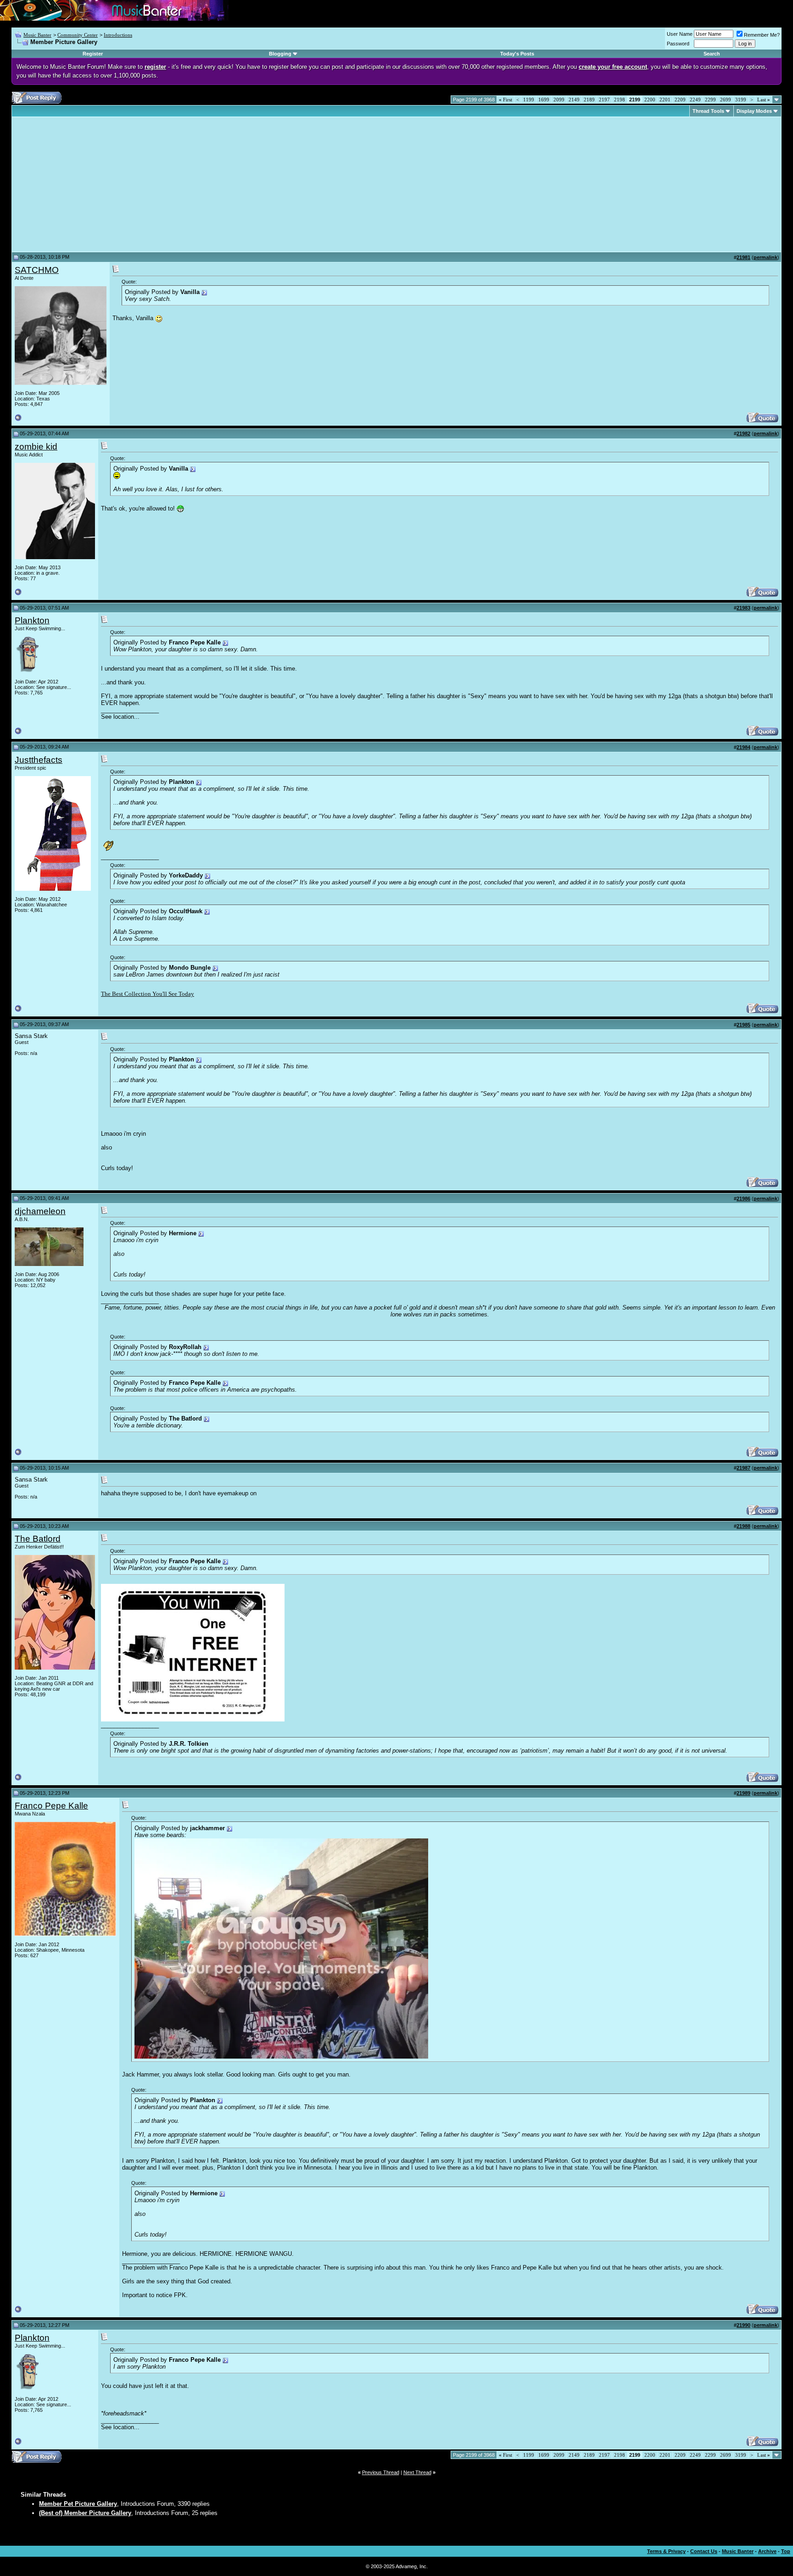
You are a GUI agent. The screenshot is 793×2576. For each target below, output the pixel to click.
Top (786, 2551)
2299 (710, 100)
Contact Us (704, 2551)
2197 (604, 100)
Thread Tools (708, 111)
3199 (741, 100)
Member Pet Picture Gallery (78, 2504)
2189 (589, 100)
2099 (559, 100)
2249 (695, 100)
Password (678, 44)
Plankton (32, 620)
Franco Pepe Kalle (51, 1806)
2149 (574, 100)
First (505, 100)
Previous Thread (381, 2472)
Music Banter (37, 35)
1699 (544, 100)
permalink (765, 257)
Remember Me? (762, 35)
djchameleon (40, 1211)
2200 (650, 100)
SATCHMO (37, 270)
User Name (680, 34)
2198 (620, 100)
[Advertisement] (92, 184)
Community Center (78, 35)
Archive (767, 2551)
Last (764, 100)
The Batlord (38, 1539)
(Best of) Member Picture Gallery (85, 2513)
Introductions (118, 35)
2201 (665, 100)
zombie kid (36, 447)
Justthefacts (39, 760)
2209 (680, 100)
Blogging (280, 54)
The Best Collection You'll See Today (148, 994)
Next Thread (417, 2472)
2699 (726, 100)
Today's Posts (517, 54)
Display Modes (754, 111)
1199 (529, 100)
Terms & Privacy (666, 2551)
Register (93, 54)
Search (712, 54)
